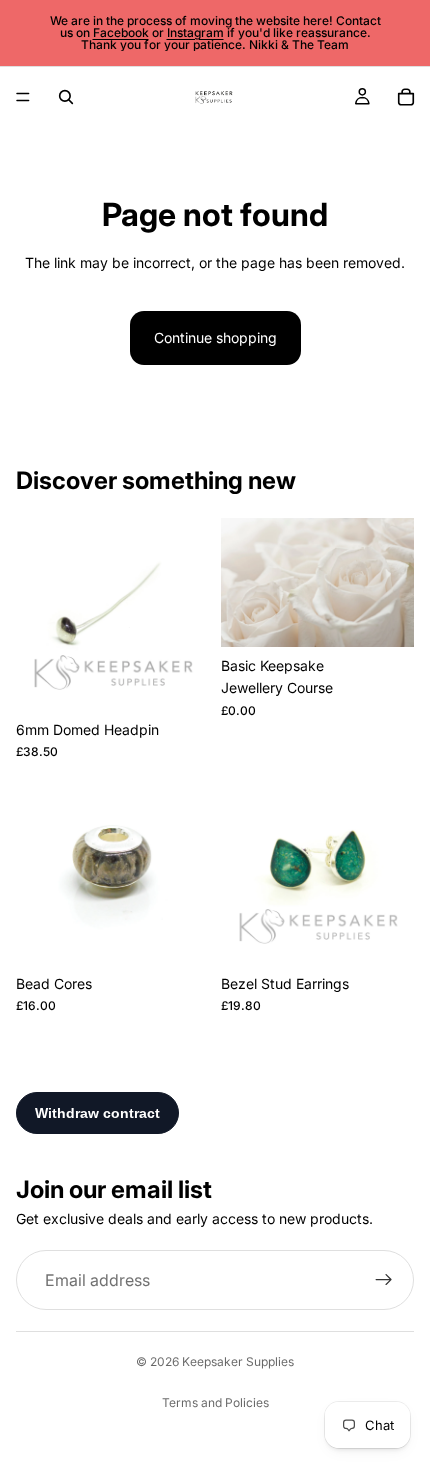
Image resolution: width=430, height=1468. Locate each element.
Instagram (195, 32)
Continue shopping (215, 337)
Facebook (121, 32)
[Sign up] (384, 1280)
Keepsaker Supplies (238, 1361)
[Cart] (406, 97)
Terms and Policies (215, 1402)
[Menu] (23, 97)
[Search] (66, 97)
